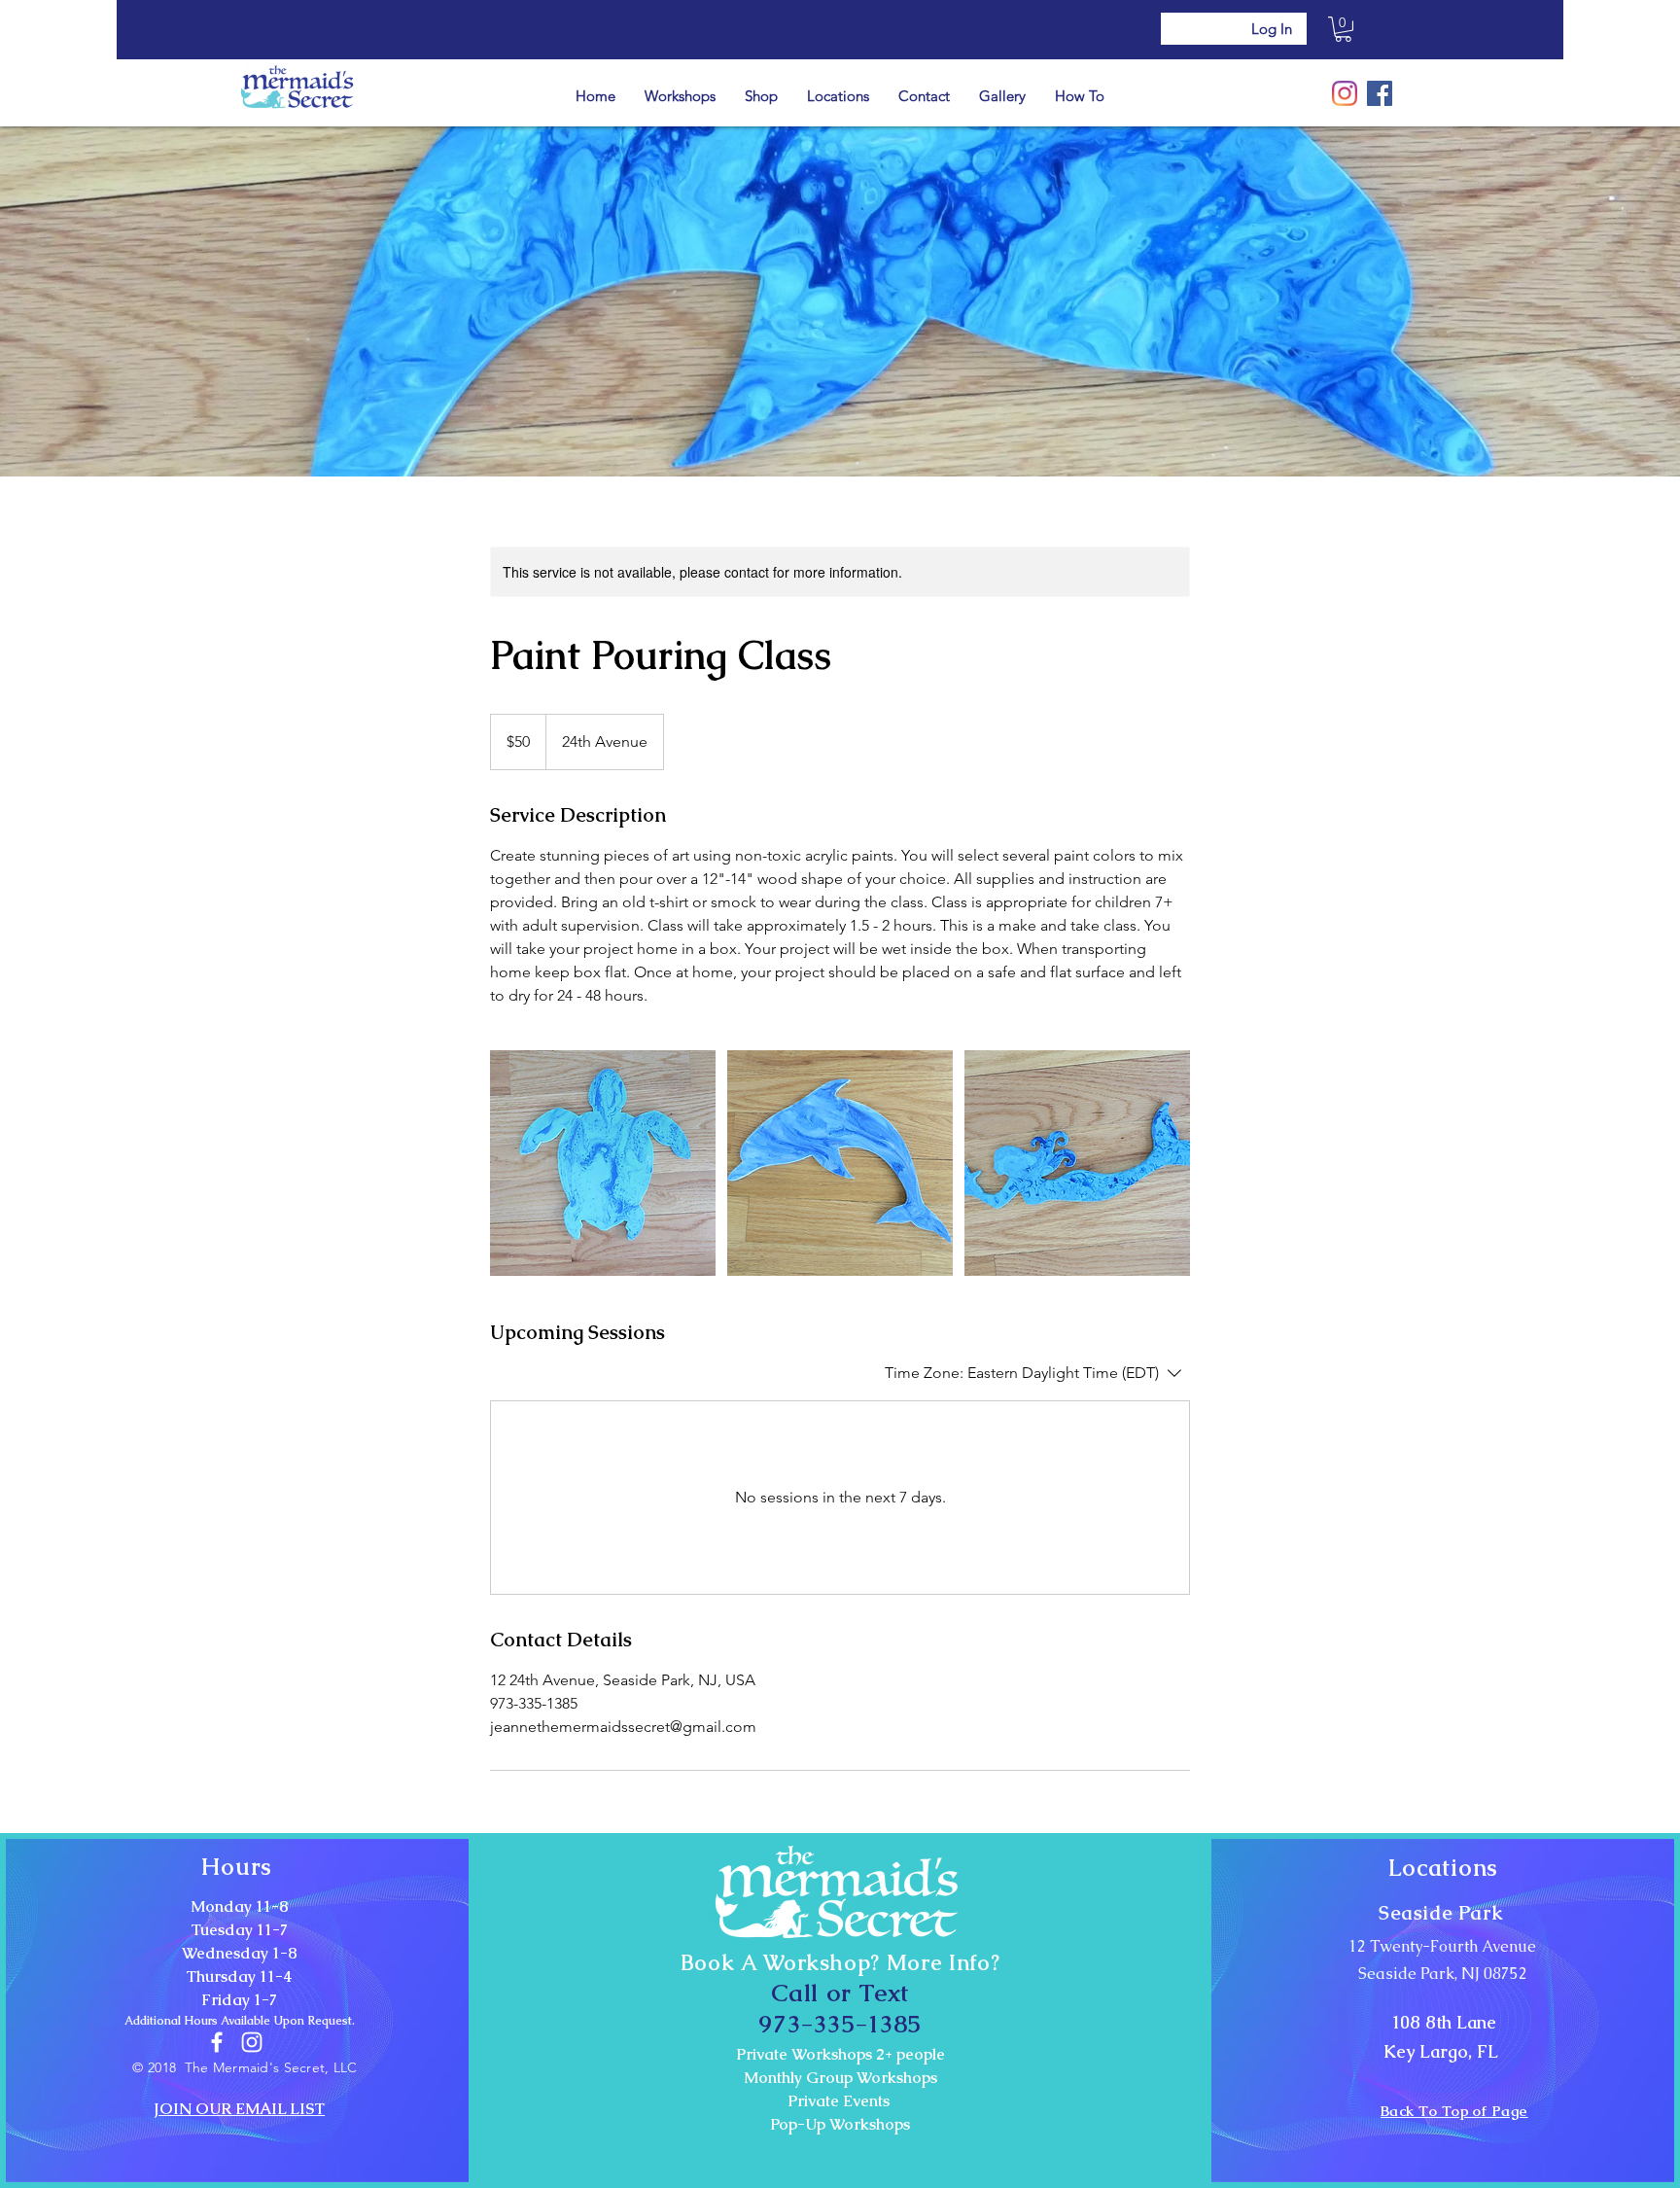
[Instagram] (1345, 93)
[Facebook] (1380, 93)
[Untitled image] (603, 1163)
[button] (1343, 29)
